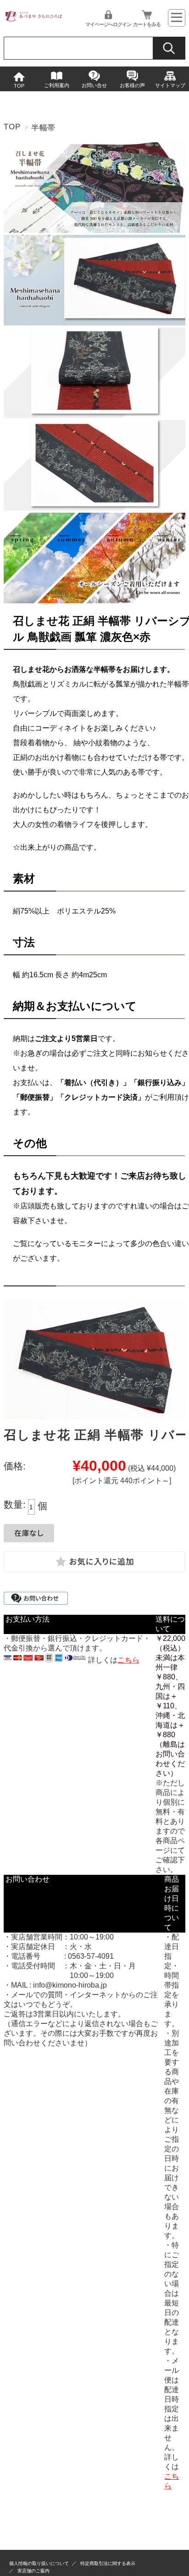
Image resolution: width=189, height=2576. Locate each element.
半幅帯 (44, 128)
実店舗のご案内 (33, 2571)
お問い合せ (94, 85)
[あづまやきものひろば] (33, 20)
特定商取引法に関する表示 (108, 2563)
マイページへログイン (108, 24)
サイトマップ (170, 85)
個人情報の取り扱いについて (39, 2563)
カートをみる (147, 24)
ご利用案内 (57, 85)
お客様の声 (132, 85)
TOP (19, 86)
